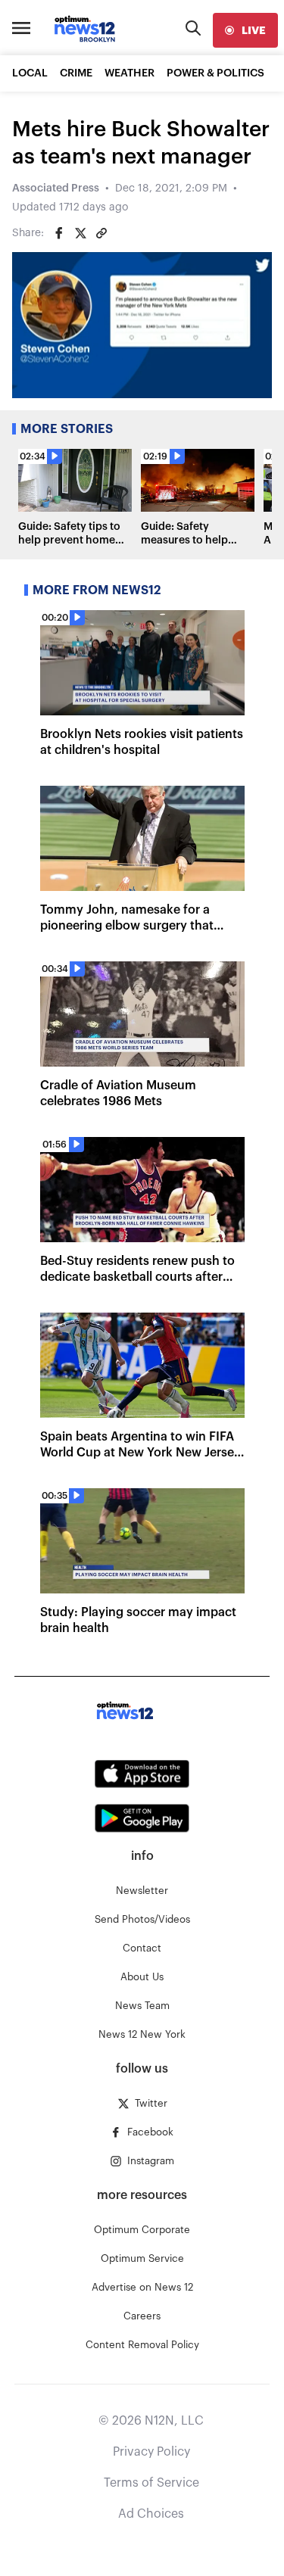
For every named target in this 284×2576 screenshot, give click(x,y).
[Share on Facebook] (59, 233)
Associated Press (56, 188)
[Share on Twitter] (80, 233)
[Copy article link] (101, 233)
